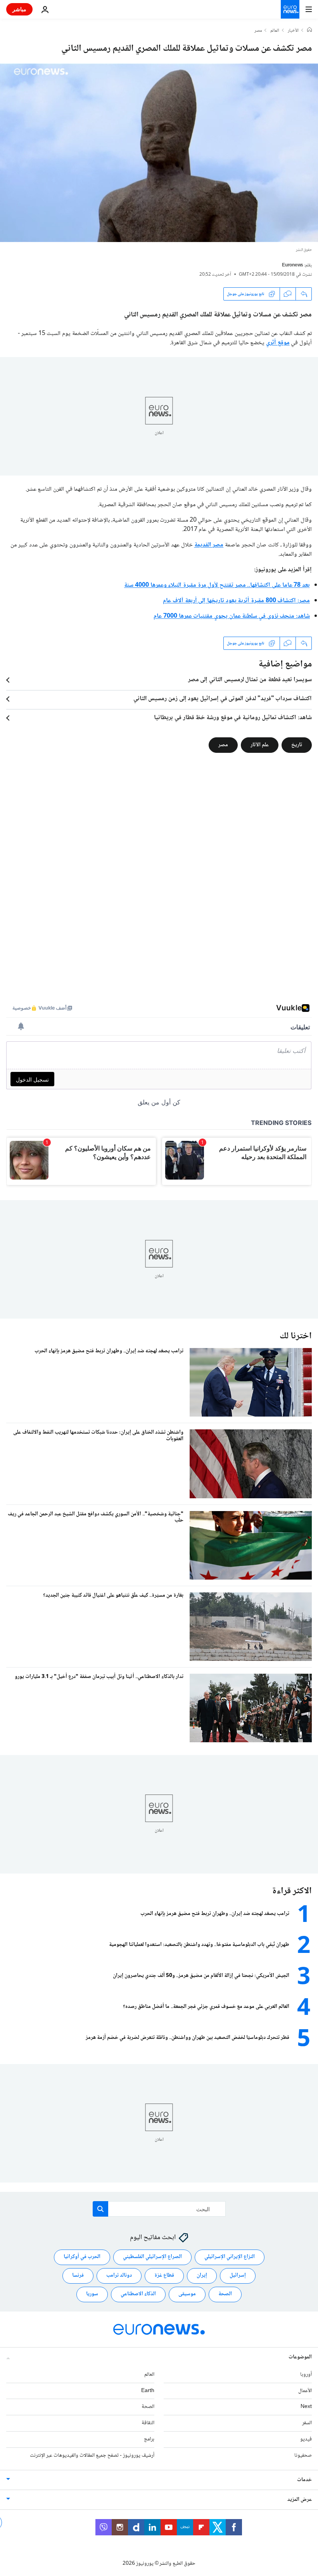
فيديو (306, 2439)
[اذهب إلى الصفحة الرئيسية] (290, 9)
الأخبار (293, 31)
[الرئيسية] (309, 31)
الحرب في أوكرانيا (82, 2257)
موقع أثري (278, 343)
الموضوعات (300, 2357)
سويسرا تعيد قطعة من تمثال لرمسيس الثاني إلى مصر (250, 680)
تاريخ (297, 745)
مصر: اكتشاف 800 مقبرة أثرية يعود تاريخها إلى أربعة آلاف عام (236, 601)
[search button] (100, 2209)
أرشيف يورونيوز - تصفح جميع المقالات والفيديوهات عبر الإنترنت (92, 2455)
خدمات (304, 2480)
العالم (275, 31)
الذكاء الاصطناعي (138, 2294)
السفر (307, 2423)
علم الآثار (260, 745)
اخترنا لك (296, 1336)
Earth (148, 2391)
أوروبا (306, 2374)
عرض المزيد (300, 2499)
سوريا (92, 2294)
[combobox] (159, 2209)
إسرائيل (238, 2275)
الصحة (225, 2294)
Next (306, 2407)
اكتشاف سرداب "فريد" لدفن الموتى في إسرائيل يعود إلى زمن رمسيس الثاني (223, 699)
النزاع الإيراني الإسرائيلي (230, 2257)
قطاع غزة (164, 2275)
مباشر (19, 9)
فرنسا (78, 2275)
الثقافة (148, 2423)
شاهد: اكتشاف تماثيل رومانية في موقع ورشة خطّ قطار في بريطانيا (233, 718)
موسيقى (187, 2294)
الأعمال (305, 2391)
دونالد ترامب (119, 2275)
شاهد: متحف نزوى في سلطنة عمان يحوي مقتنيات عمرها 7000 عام (232, 616)
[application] (159, 153)
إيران (202, 2275)
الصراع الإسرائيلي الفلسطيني (152, 2257)
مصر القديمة (209, 545)
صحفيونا (303, 2455)
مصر (258, 31)
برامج (149, 2439)
